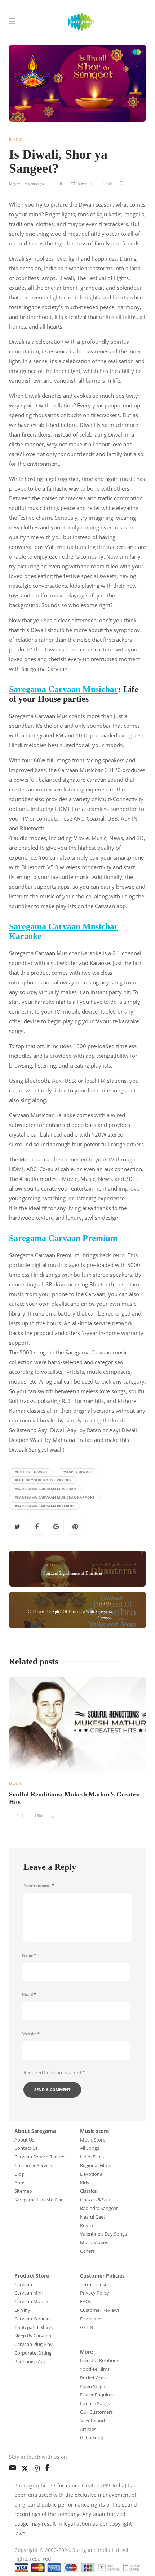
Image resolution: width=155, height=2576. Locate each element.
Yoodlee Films (95, 2369)
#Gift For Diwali (31, 1472)
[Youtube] (14, 2466)
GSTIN (87, 2327)
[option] (77, 1747)
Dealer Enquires (97, 2395)
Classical (89, 2191)
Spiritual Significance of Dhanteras (73, 1573)
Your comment (39, 1886)
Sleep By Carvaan (33, 2336)
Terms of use (94, 2284)
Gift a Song (92, 2437)
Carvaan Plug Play (34, 2344)
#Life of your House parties (43, 1480)
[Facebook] (49, 2466)
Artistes (88, 2429)
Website (31, 2034)
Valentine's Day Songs (103, 2234)
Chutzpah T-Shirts (34, 2327)
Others (87, 2251)
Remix (87, 2225)
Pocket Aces (93, 2378)
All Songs (90, 2148)
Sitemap (23, 2191)
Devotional (92, 2174)
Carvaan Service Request (41, 2157)
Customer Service (33, 2165)
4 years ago (34, 184)
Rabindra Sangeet (99, 2208)
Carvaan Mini (28, 2293)
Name (29, 1955)
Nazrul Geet (93, 2217)
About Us (24, 2140)
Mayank (16, 184)
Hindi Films (92, 2157)
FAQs (86, 2301)
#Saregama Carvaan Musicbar (45, 1489)
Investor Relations (99, 2360)
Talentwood (92, 2421)
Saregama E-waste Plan (39, 2200)
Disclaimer (91, 2319)
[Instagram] (38, 2467)
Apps (20, 2183)
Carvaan (23, 2284)
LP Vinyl (23, 2310)
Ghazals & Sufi (95, 2200)
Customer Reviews (100, 2310)
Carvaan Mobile (31, 2301)
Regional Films (95, 2165)
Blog (16, 140)
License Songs (95, 2403)
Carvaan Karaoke (33, 2319)
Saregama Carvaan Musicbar (64, 689)
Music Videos (94, 2242)
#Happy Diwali (77, 1472)
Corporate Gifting (33, 2353)
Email (29, 1995)
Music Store (93, 2140)
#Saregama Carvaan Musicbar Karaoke (55, 1497)
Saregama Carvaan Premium (63, 1238)
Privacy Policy (95, 2293)
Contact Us (26, 2148)
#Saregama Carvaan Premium (45, 1506)
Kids (85, 2183)
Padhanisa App (30, 2361)
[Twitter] (27, 2467)
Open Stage (92, 2386)
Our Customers (96, 2412)
